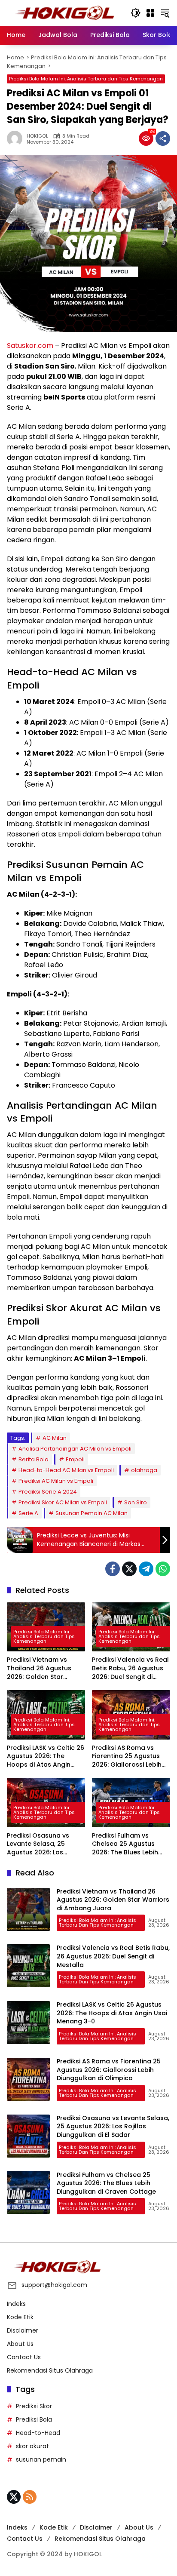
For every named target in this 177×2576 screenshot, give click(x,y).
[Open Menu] (150, 13)
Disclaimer (23, 2330)
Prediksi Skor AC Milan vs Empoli (63, 1502)
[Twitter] (129, 1569)
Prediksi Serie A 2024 (48, 1492)
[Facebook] (113, 1569)
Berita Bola (34, 1459)
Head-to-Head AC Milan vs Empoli (66, 1470)
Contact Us (24, 2357)
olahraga (144, 1470)
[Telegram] (146, 1569)
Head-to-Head (38, 2433)
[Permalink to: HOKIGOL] (17, 138)
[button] (136, 13)
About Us (20, 2344)
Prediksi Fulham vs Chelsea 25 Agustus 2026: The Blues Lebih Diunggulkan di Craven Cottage (127, 1844)
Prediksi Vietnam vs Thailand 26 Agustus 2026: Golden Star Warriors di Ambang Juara (39, 1668)
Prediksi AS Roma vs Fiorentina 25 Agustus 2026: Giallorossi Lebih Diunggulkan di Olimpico (130, 1757)
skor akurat (32, 2446)
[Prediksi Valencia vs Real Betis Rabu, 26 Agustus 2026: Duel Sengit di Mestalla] (28, 1966)
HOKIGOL (37, 136)
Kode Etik (20, 2317)
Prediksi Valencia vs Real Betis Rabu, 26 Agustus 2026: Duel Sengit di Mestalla (130, 1668)
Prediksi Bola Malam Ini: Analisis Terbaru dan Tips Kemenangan (86, 79)
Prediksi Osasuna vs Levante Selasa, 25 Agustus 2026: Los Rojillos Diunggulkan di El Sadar (45, 1844)
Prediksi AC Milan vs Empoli (56, 1481)
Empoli (75, 1459)
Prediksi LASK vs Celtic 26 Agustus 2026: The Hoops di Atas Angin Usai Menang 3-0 (46, 1757)
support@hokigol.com (54, 2285)
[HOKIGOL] (64, 12)
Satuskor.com (30, 346)
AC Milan (55, 1438)
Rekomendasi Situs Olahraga (50, 2370)
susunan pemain (41, 2459)
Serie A (28, 1513)
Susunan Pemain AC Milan (92, 1513)
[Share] (163, 138)
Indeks (16, 2304)
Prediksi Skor (34, 2406)
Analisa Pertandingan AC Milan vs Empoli (75, 1449)
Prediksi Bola (34, 2419)
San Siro (136, 1502)
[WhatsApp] (163, 1569)
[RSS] (30, 2497)
